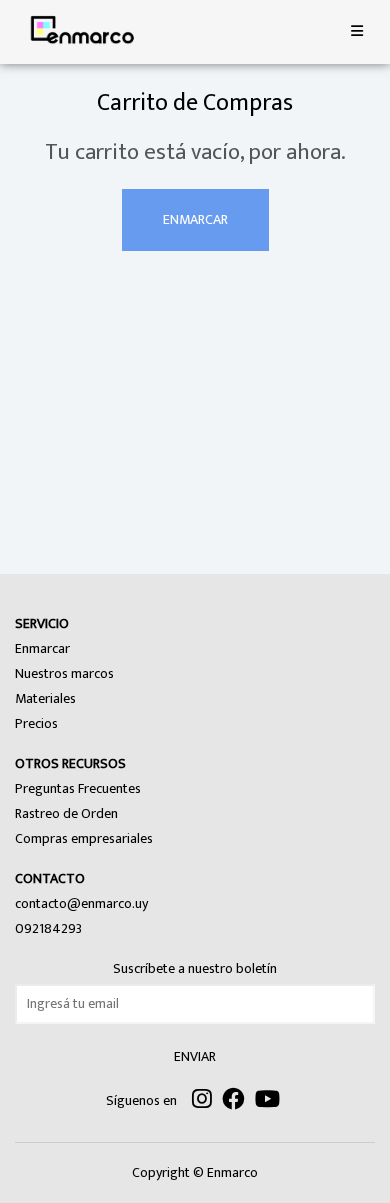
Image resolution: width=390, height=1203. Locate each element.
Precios (36, 723)
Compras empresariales (84, 838)
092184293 (48, 928)
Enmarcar (195, 219)
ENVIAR (195, 1056)
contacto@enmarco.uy (81, 903)
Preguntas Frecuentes (78, 788)
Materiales (45, 698)
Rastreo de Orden (66, 813)
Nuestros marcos (64, 673)
